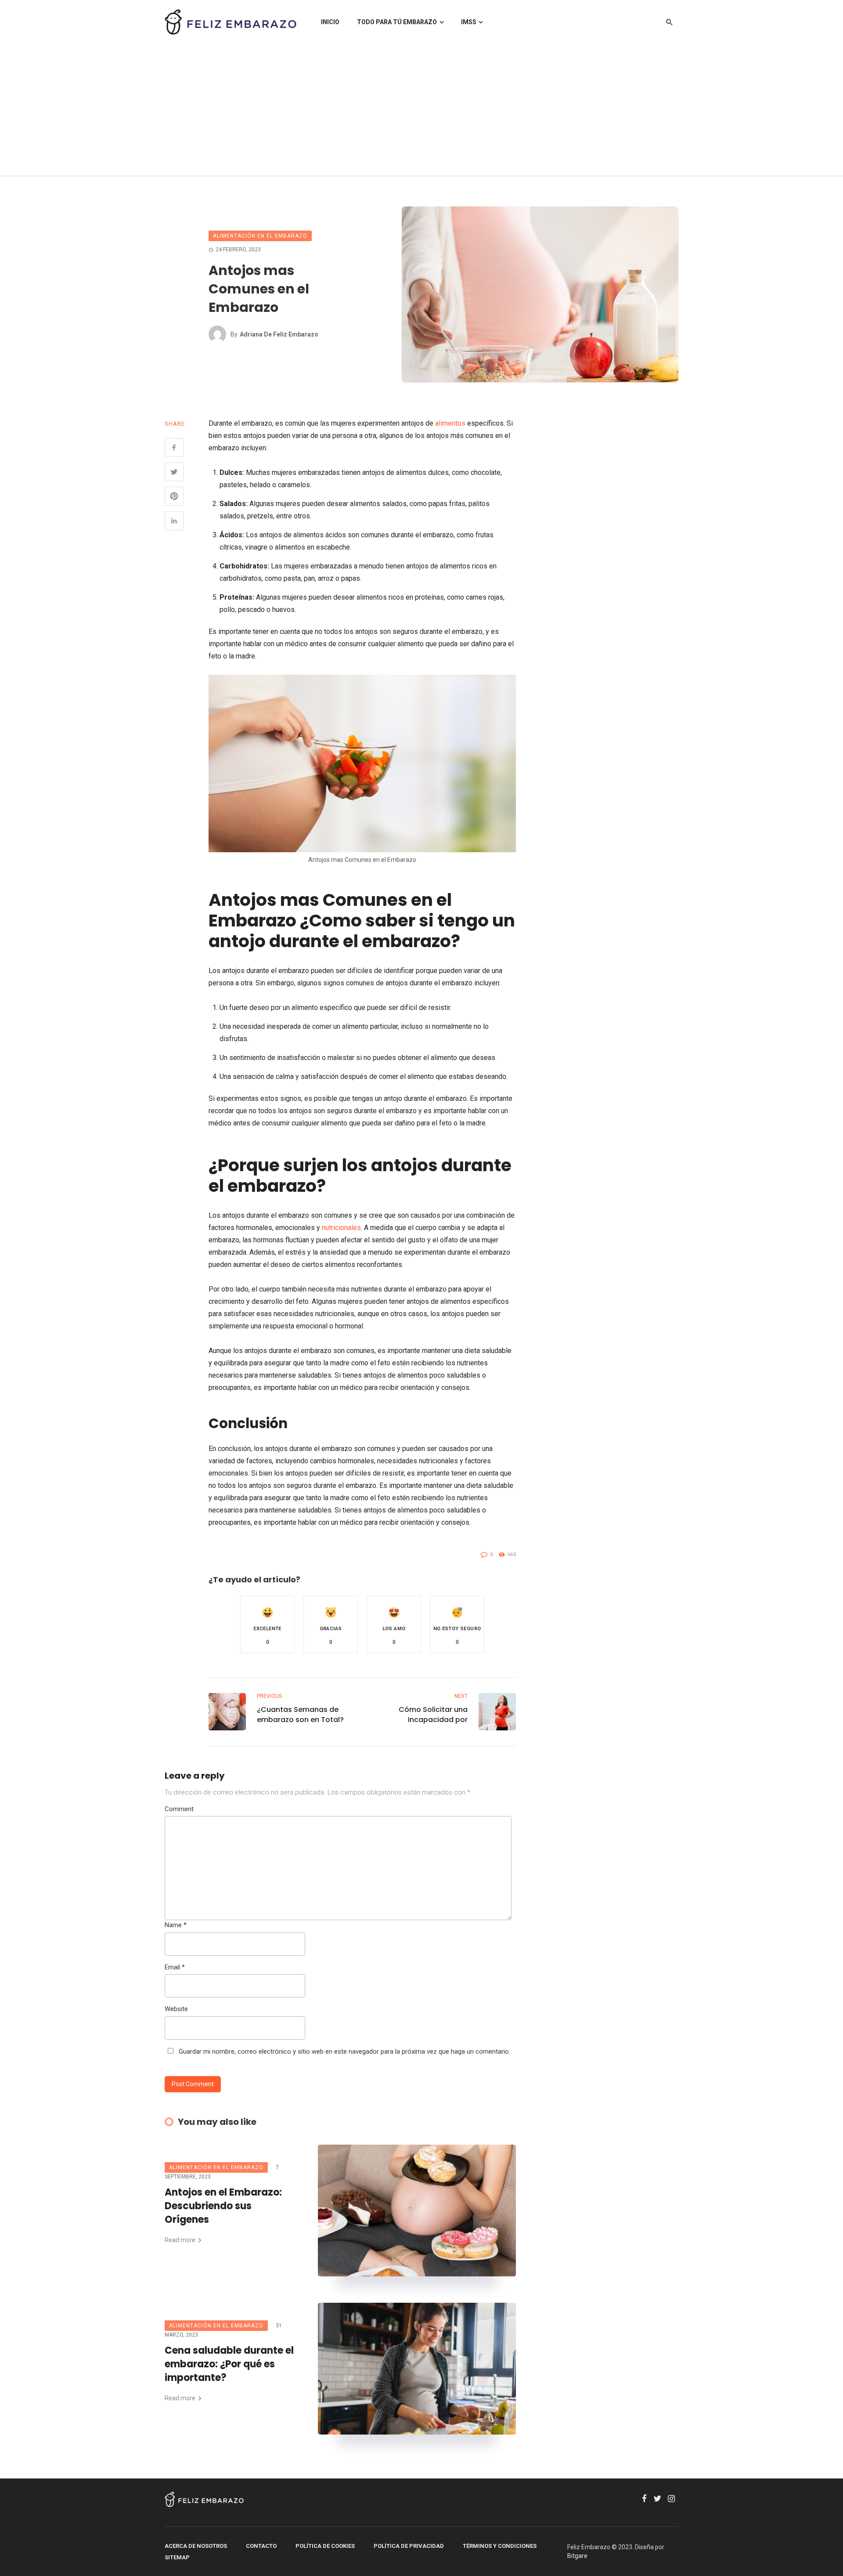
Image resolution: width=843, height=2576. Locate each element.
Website (176, 2009)
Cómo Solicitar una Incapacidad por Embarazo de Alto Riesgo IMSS (423, 1715)
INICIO (330, 22)
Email (175, 1967)
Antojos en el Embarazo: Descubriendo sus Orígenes (223, 2206)
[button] (267, 1624)
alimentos (450, 423)
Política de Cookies (325, 2546)
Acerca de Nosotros (196, 2546)
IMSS (469, 22)
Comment (179, 1809)
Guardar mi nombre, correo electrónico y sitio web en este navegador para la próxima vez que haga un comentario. (344, 2051)
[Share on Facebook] (174, 447)
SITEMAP (177, 2557)
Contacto (261, 2546)
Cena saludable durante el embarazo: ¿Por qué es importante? (229, 2364)
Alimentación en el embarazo (260, 236)
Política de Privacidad (409, 2546)
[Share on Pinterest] (174, 496)
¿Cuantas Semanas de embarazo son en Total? (300, 1715)
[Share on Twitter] (174, 472)
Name (176, 1925)
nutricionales (341, 1228)
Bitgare (577, 2556)
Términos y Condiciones (500, 2546)
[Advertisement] (421, 110)
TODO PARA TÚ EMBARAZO (397, 22)
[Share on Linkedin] (174, 521)
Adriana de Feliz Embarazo (279, 334)
